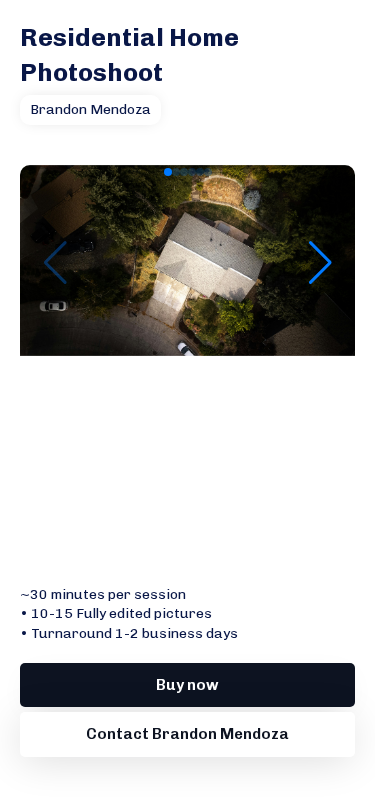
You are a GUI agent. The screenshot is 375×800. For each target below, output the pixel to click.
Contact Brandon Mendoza (187, 734)
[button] (168, 172)
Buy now (187, 685)
